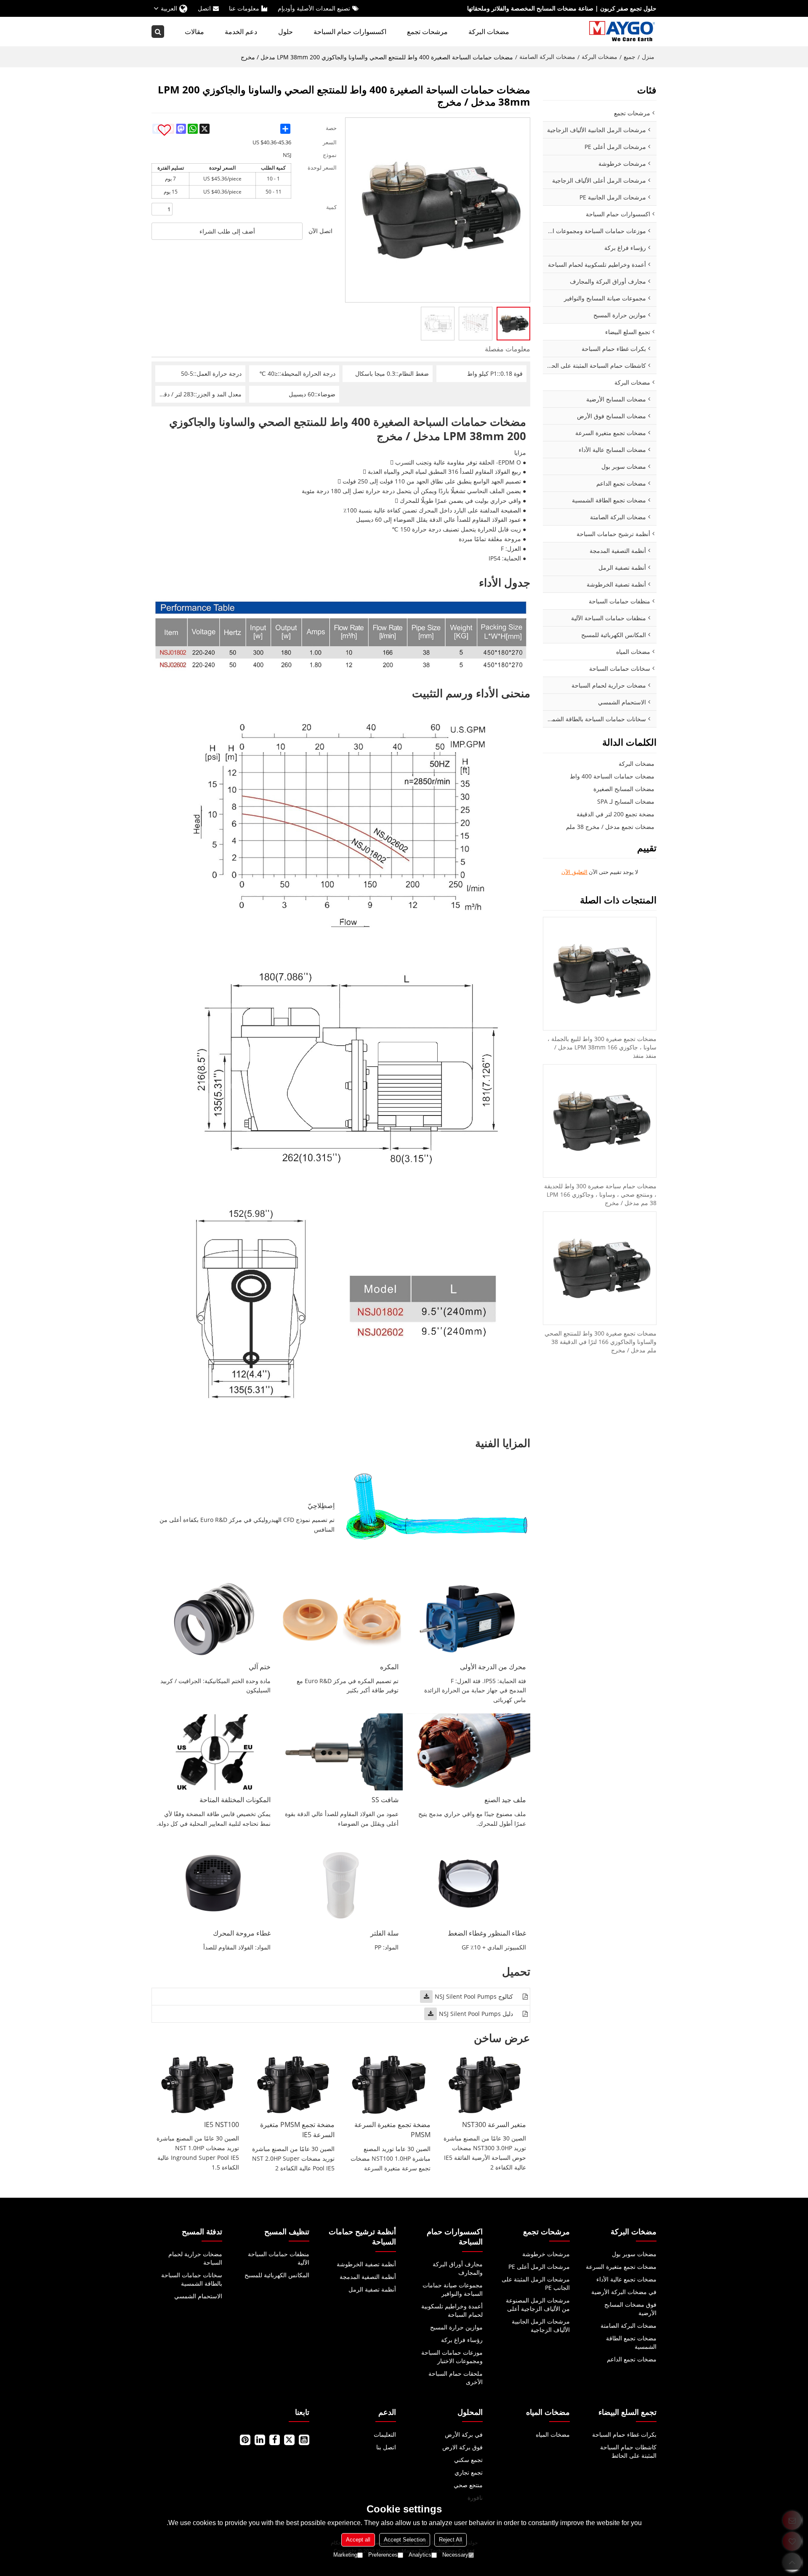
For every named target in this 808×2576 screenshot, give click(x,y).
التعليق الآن (574, 872)
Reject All (451, 2540)
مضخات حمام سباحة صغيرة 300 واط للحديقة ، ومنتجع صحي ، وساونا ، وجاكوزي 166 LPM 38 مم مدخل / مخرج (600, 1194)
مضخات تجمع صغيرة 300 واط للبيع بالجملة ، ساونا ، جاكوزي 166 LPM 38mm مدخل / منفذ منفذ (602, 1047)
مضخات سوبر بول (634, 2254)
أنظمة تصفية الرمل (372, 2289)
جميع (630, 57)
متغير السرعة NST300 (494, 2125)
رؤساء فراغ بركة (462, 2340)
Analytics (420, 2555)
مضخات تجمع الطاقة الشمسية (631, 2342)
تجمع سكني (468, 2460)
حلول (286, 32)
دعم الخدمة (241, 32)
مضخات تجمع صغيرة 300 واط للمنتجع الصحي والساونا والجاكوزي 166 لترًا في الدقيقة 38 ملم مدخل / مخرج (601, 1342)
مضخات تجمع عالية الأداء (626, 2279)
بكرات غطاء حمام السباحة (624, 2434)
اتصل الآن (320, 231)
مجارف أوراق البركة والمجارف (458, 2268)
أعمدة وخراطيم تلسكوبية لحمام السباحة (452, 2310)
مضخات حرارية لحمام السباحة (195, 2258)
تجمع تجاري (469, 2472)
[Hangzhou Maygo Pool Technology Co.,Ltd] (623, 32)
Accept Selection (405, 2540)
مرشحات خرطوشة (546, 2254)
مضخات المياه (553, 2434)
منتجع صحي (468, 2485)
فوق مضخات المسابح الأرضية (630, 2309)
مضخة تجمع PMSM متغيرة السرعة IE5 (297, 2130)
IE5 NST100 (222, 2125)
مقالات (194, 32)
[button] (164, 130)
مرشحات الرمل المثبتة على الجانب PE (536, 2283)
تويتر (289, 2440)
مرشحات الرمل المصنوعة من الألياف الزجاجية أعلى (538, 2304)
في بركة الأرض (464, 2434)
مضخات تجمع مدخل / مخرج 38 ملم (610, 827)
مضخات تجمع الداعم (632, 2359)
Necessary (455, 2555)
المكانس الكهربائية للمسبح (277, 2275)
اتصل (204, 8)
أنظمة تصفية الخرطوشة (366, 2264)
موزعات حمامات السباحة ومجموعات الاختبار (452, 2357)
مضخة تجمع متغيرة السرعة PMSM (392, 2130)
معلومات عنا (244, 8)
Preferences (383, 2555)
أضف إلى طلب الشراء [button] (227, 231)
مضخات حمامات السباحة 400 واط (612, 776)
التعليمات (385, 2434)
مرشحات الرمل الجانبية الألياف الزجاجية (541, 2325)
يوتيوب (304, 2440)
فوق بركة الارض (462, 2447)
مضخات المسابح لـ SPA (626, 801)
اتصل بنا (386, 2447)
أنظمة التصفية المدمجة (368, 2277)
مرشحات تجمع (427, 32)
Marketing (345, 2555)
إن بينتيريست (245, 2440)
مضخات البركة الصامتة (547, 57)
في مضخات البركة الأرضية (624, 2292)
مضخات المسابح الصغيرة (624, 789)
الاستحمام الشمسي (198, 2296)
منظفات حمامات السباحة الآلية (279, 2258)
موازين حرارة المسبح (456, 2327)
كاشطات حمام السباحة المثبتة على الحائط (628, 2451)
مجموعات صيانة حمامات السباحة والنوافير (453, 2289)
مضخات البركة (489, 32)
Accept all (358, 2540)
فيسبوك (275, 2440)
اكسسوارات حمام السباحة (350, 32)
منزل (648, 57)
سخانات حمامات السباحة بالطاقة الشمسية (192, 2279)
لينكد (260, 2440)
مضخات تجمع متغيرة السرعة (621, 2267)
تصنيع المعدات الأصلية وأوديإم (314, 8)
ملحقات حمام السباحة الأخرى (456, 2378)
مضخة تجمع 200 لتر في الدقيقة (615, 814)
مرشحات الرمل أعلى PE (539, 2267)
